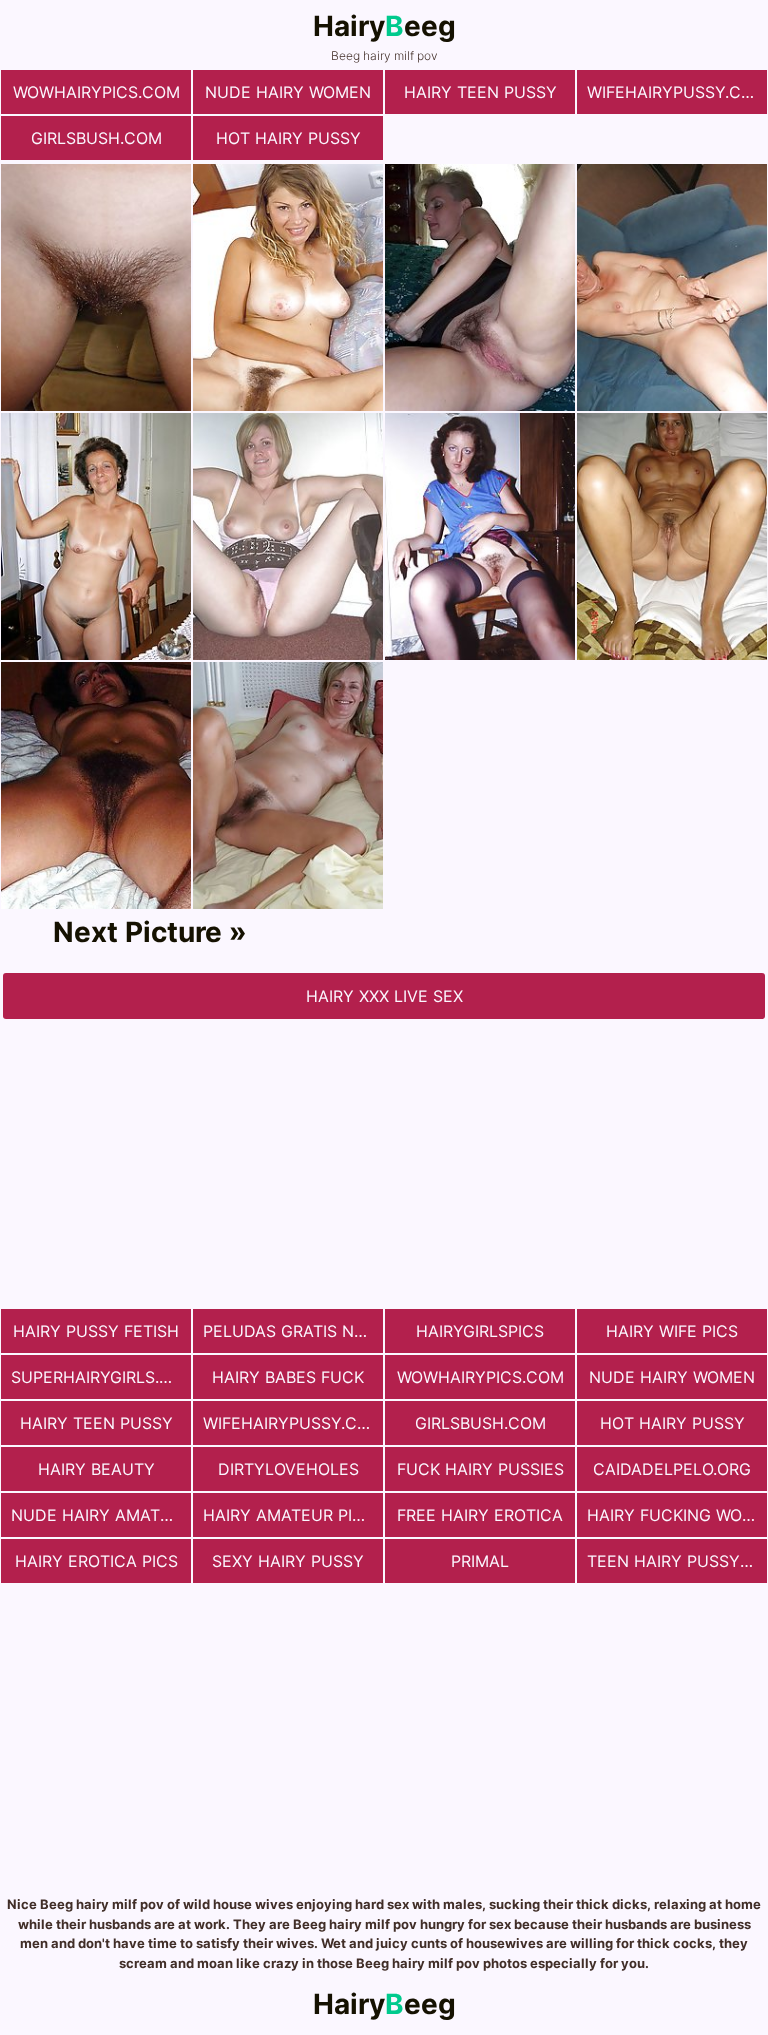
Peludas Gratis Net (288, 1331)
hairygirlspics (480, 1331)
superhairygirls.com (101, 1377)
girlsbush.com (96, 138)
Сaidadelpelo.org (672, 1469)
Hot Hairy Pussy (288, 138)
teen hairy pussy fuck (677, 1561)
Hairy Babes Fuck (288, 1377)
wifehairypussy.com (677, 92)
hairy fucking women (677, 1515)
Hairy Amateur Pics (288, 1515)
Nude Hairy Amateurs (101, 1515)
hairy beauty (96, 1469)
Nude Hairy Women (288, 92)
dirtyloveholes (288, 1469)
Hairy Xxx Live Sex (384, 996)
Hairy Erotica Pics (96, 1561)
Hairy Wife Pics (672, 1331)
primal (480, 1561)
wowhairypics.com (96, 92)
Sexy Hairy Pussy (288, 1561)
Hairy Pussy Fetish (96, 1331)
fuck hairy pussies (480, 1469)
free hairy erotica (480, 1515)
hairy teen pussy (480, 92)
